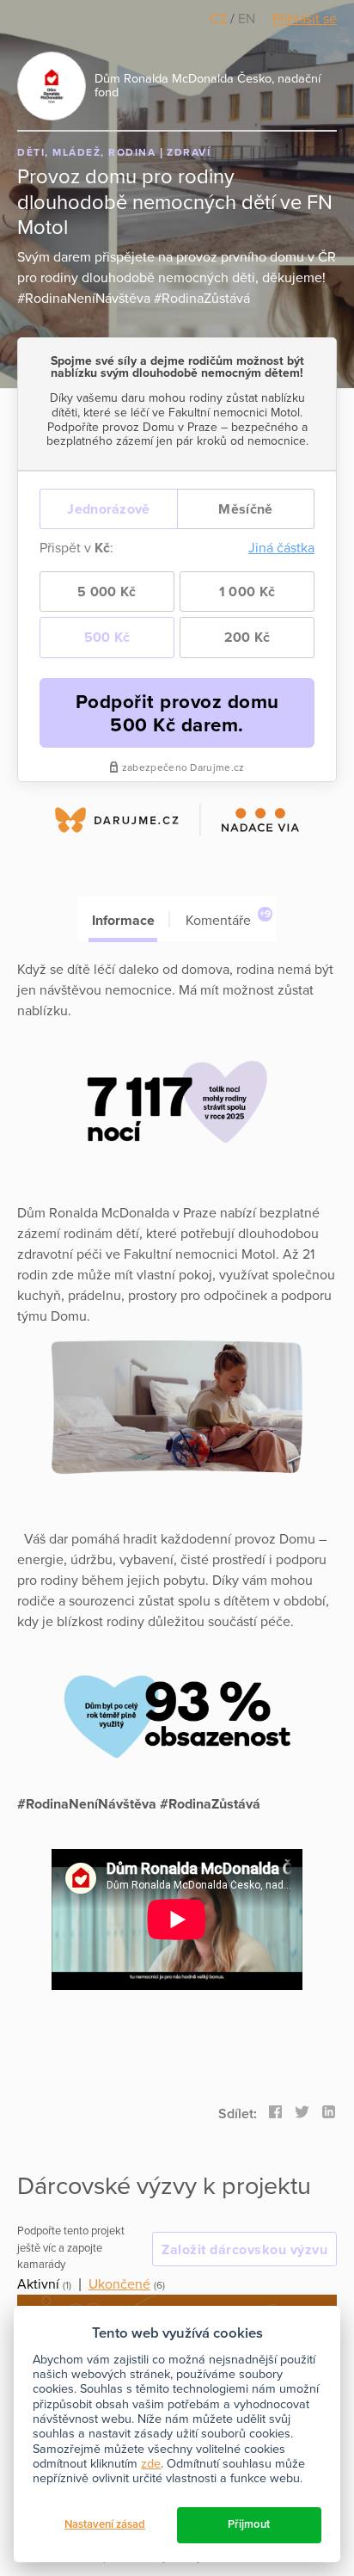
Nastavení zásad (105, 2524)
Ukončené (119, 2284)
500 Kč (107, 638)
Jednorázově (108, 509)
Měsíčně (245, 509)
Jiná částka (281, 548)
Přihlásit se (305, 19)
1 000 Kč (247, 592)
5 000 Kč (107, 592)
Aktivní (38, 2284)
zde (151, 2464)
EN (247, 19)
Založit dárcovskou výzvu (244, 2250)
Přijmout (249, 2524)
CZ (220, 19)
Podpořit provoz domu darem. (177, 713)
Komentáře (228, 918)
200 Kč (247, 638)
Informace (123, 921)
